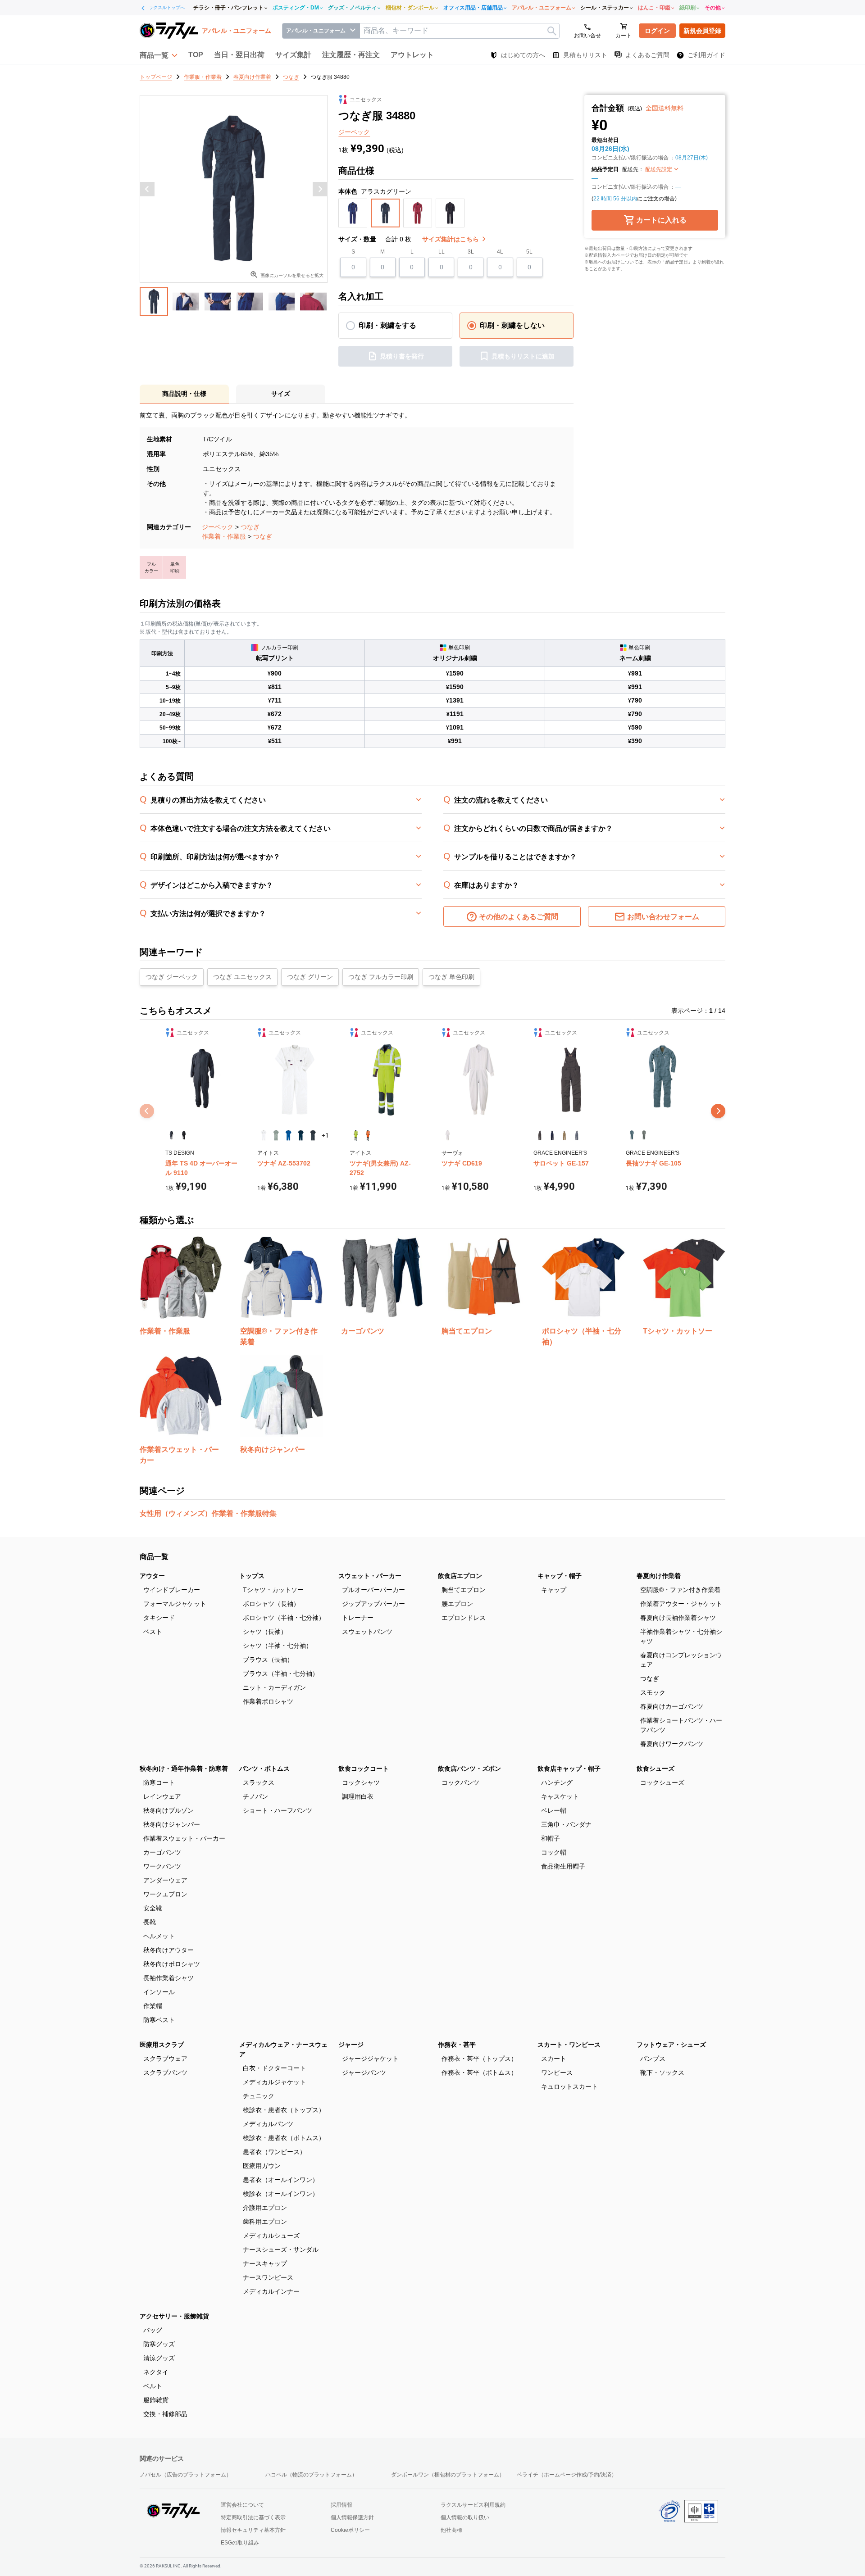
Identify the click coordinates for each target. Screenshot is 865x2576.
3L (471, 252)
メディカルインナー (271, 2291)
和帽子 (551, 1838)
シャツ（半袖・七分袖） (278, 1646)
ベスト (153, 1632)
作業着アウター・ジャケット (681, 1604)
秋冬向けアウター (168, 1950)
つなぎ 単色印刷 (451, 977)
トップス (252, 1576)
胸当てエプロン (464, 1590)
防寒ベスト (159, 2020)
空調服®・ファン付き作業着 (680, 1590)
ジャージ (351, 2045)
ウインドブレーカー (172, 1590)
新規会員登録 (702, 31)
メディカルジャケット (274, 2082)
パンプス (653, 2059)
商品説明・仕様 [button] (184, 394)
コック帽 (554, 1852)
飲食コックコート (364, 1769)
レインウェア (162, 1796)
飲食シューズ (656, 1769)
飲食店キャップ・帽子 (569, 1769)
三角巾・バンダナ (566, 1824)
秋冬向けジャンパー (172, 1824)
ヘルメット (159, 1936)
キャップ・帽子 (560, 1576)
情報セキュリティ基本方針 (253, 2530)
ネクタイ (156, 2372)
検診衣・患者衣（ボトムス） (284, 2138)
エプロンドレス (464, 1618)
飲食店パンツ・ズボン (469, 1769)
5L (529, 252)
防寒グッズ (159, 2344)
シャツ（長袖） (265, 1632)
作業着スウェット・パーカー (184, 1838)
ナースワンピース (268, 2277)
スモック (653, 1692)
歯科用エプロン (265, 2222)
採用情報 (341, 2505)
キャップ (554, 1590)
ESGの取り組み (240, 2543)
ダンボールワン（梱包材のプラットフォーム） (448, 2475)
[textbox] (460, 31)
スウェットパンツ (367, 1632)
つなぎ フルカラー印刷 (381, 977)
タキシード (159, 1618)
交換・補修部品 (165, 2414)
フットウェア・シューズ (671, 2045)
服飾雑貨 (156, 2400)
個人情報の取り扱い (465, 2517)
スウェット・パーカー (370, 1576)
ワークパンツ (162, 1866)
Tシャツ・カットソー (273, 1590)
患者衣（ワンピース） (274, 2152)
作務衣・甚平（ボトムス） (479, 2073)
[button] (159, 55)
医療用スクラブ (162, 2045)
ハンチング (557, 1782)
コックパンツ (460, 1782)
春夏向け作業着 (659, 1576)
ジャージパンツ (364, 2073)
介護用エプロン (265, 2208)
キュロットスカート (569, 2086)
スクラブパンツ (165, 2073)
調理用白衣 (358, 1796)
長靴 (150, 1922)
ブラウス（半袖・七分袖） (281, 1673)
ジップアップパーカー (373, 1604)
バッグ (153, 2330)
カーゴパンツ (162, 1852)
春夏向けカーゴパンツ (672, 1706)
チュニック (259, 2096)
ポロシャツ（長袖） (271, 1604)
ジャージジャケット (370, 2059)
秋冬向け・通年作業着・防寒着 (184, 1769)
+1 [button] (325, 1135)
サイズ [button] (281, 394)
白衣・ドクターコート (274, 2068)
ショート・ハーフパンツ (278, 1810)
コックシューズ (662, 1782)
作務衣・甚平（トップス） (479, 2059)
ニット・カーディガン (274, 1687)
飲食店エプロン (460, 1576)
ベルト (153, 2386)
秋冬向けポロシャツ (172, 1964)
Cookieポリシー (350, 2530)
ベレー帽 (554, 1810)
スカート (554, 2059)
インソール (159, 1992)
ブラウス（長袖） (268, 1660)
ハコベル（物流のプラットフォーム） (311, 2475)
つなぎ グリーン (310, 977)
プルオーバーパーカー (373, 1590)
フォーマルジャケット (175, 1604)
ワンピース (557, 2073)
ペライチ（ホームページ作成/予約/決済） (567, 2475)
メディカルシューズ (271, 2236)
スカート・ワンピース (569, 2045)
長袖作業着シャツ (168, 1978)
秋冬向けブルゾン (168, 1810)
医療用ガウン (262, 2166)
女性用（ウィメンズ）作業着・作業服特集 (208, 1513)
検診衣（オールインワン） (281, 2194)
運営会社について (242, 2505)
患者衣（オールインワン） (281, 2180)
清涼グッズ (159, 2358)
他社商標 (451, 2530)
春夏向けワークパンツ (672, 1744)
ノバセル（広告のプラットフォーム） (186, 2475)
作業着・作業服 (224, 536)
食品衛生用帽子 (563, 1866)
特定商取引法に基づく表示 (253, 2517)
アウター (152, 1576)
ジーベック (218, 527)
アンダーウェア (165, 1880)
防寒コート (159, 1782)
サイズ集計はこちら (451, 239)
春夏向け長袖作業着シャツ (678, 1618)
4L (500, 252)
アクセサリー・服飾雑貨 (174, 2316)
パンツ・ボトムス (264, 1769)
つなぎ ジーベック (172, 977)
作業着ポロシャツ (268, 1701)
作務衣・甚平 (457, 2045)
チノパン (255, 1796)
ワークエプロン (165, 1894)
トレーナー (358, 1618)
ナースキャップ (265, 2263)
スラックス (259, 1782)
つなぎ (250, 527)
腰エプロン (457, 1604)
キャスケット (560, 1796)
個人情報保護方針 (352, 2517)
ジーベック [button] (354, 132)
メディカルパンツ (268, 2124)
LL (442, 252)
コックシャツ (361, 1782)
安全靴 (153, 1908)
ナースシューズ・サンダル (281, 2249)
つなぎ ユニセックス (242, 977)
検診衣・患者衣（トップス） (284, 2110)
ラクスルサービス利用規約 (473, 2505)
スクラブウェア (165, 2059)
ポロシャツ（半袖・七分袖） (284, 1618)
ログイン (657, 31)
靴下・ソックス (662, 2073)
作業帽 (153, 2006)
